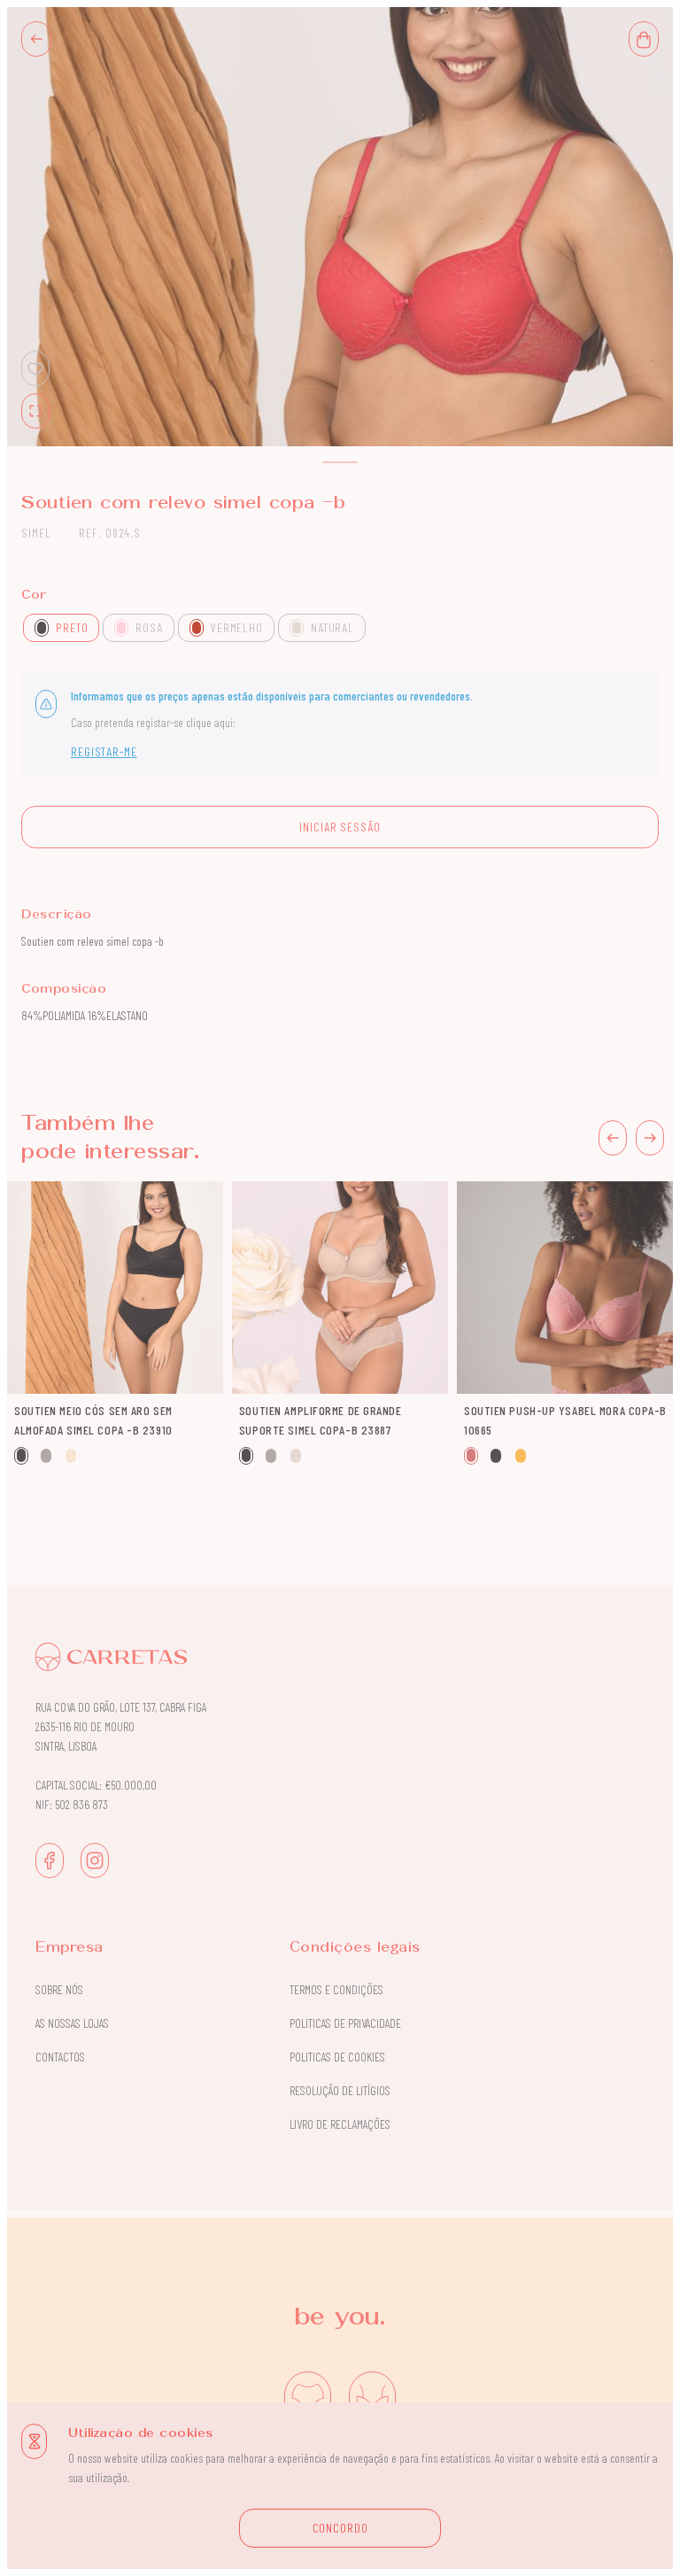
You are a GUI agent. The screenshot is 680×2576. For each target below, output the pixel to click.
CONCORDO (340, 2528)
